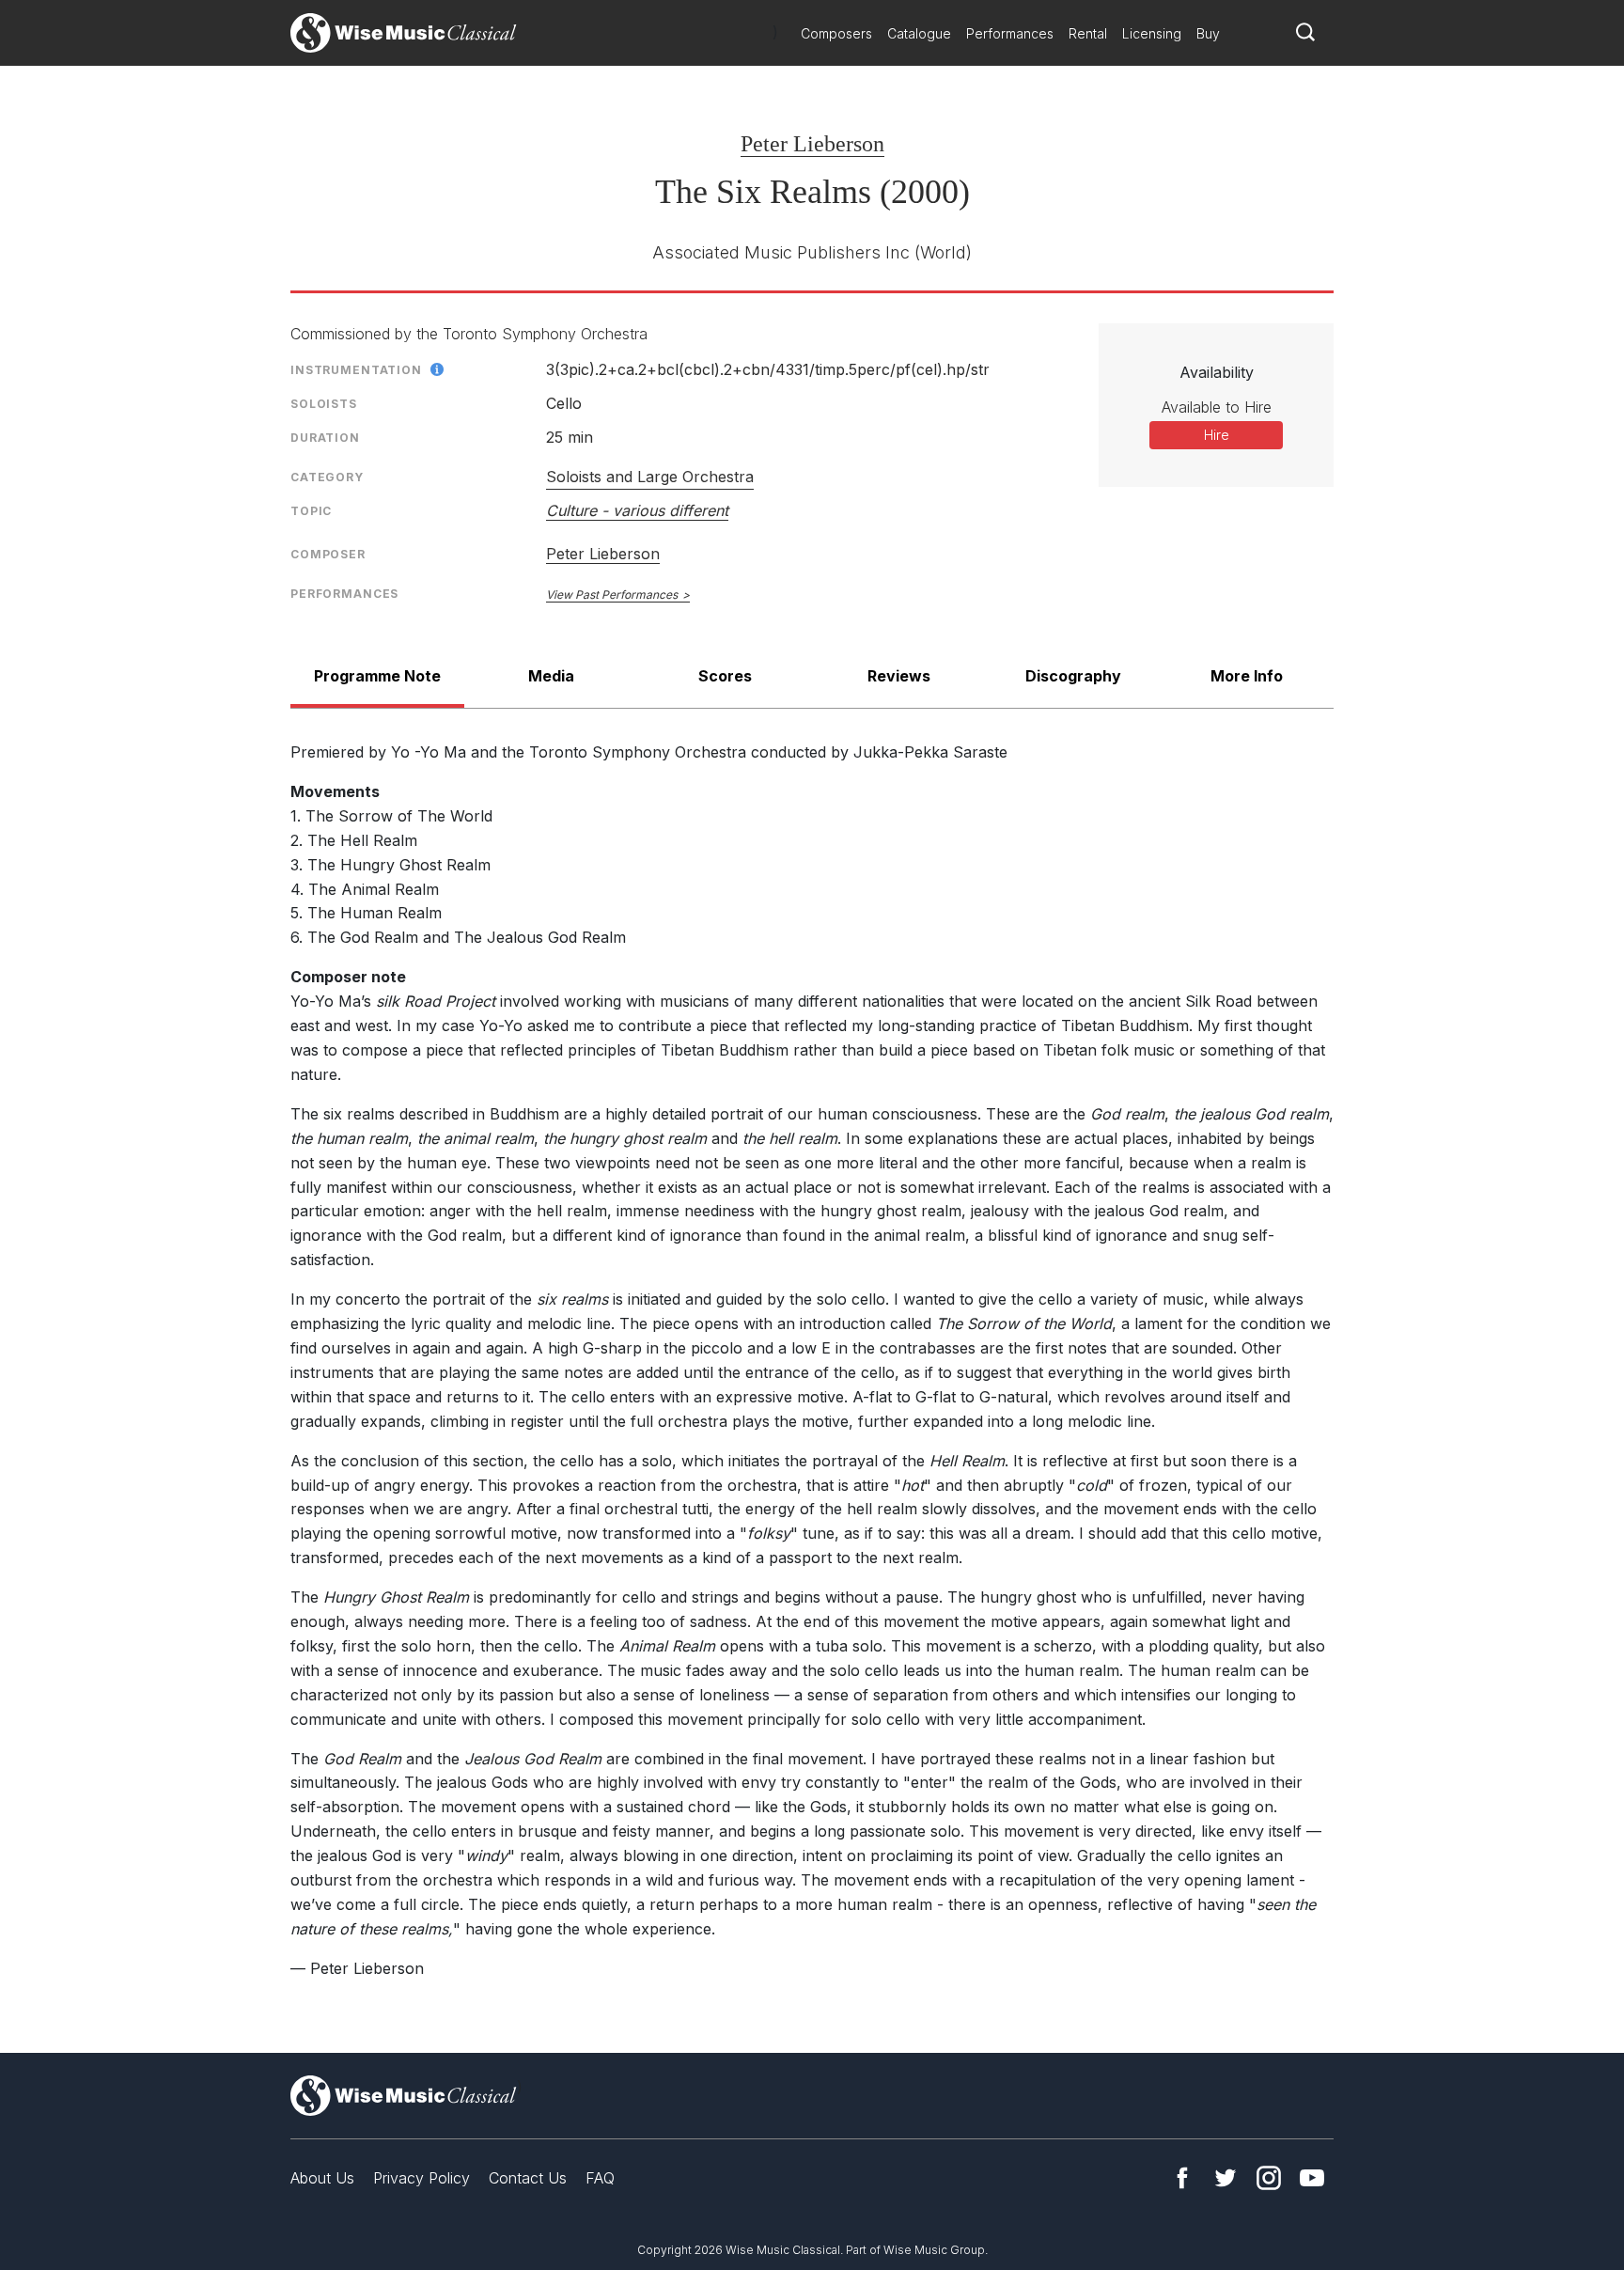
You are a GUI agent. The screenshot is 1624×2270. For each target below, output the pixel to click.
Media (551, 676)
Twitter (1226, 2178)
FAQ (600, 2178)
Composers (836, 33)
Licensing (1152, 33)
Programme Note (377, 676)
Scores (725, 676)
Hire (1217, 435)
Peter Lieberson (812, 144)
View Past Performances (612, 595)
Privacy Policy (422, 2178)
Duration (325, 438)
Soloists (324, 404)
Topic (311, 511)
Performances (1010, 33)
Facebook (1182, 2178)
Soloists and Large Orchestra (650, 477)
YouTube (1312, 2178)
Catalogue (919, 33)
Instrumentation (356, 370)
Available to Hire (1217, 407)
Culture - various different (637, 510)
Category (327, 477)
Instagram (1269, 2178)
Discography (1073, 676)
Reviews (899, 676)
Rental (1088, 33)
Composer (328, 554)
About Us (322, 2178)
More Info (1247, 676)
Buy (1208, 33)
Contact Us (528, 2178)
